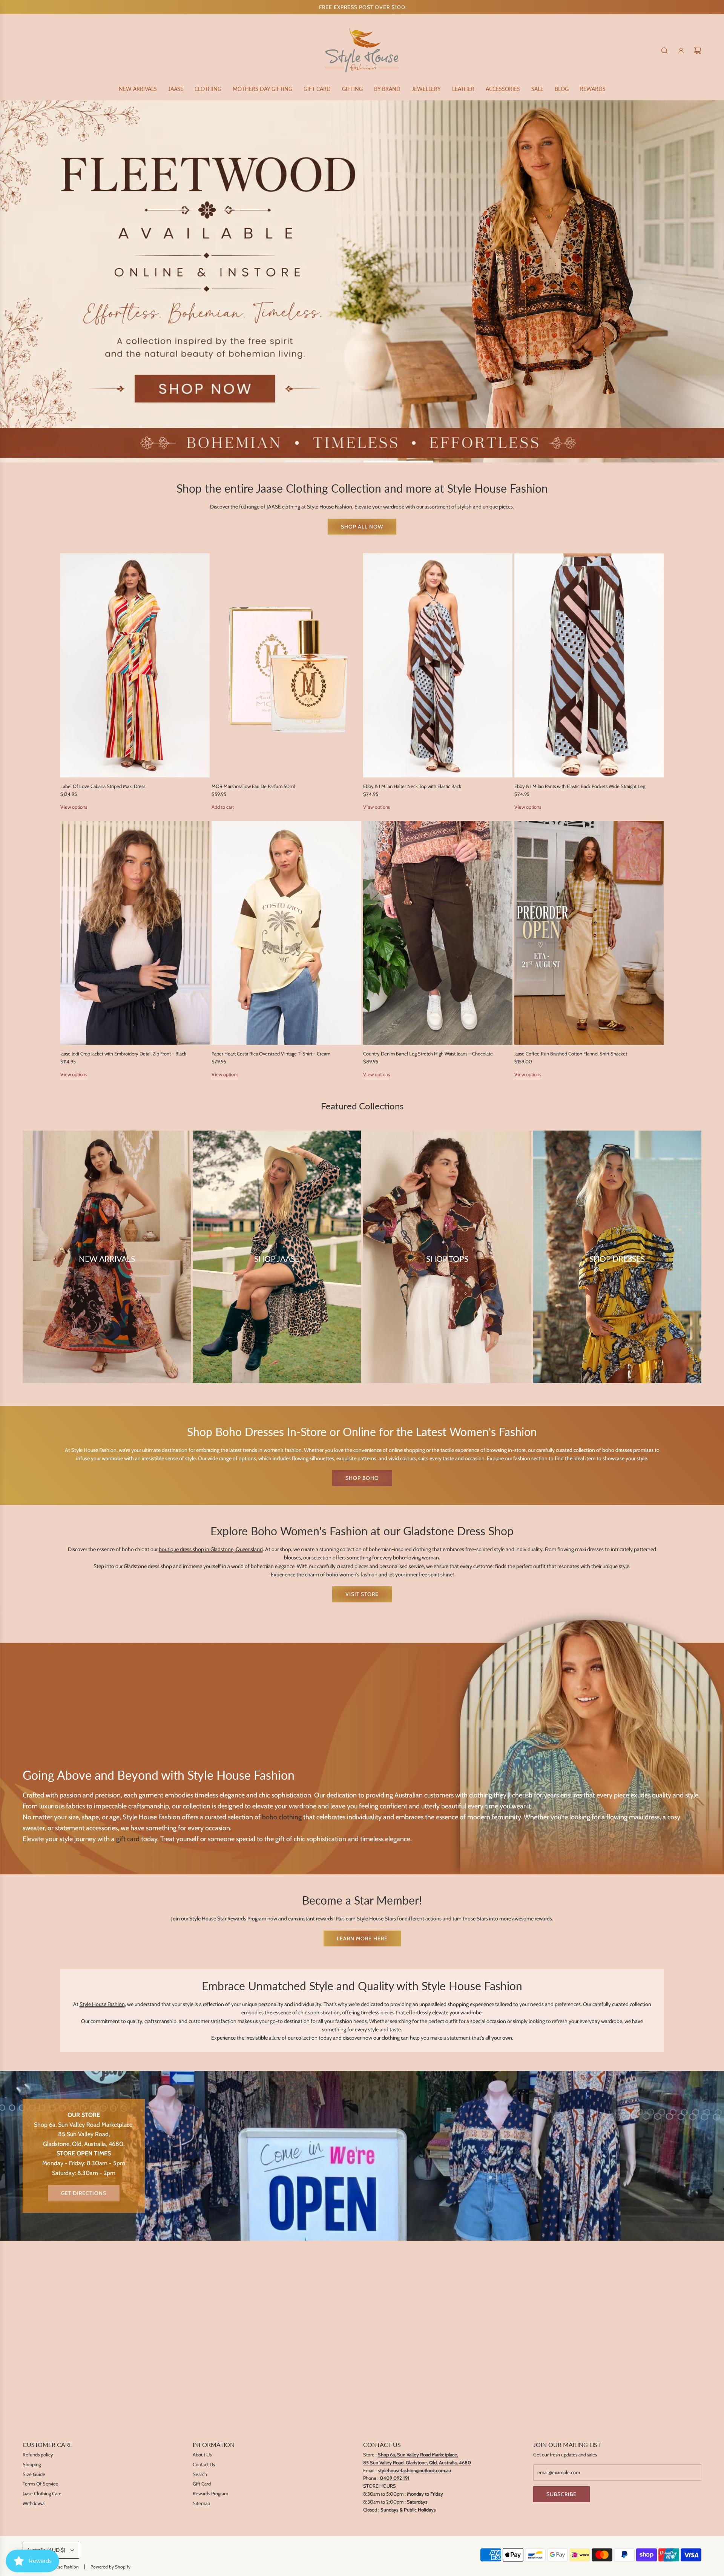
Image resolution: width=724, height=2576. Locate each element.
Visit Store (362, 1594)
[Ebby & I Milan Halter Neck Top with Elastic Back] (438, 665)
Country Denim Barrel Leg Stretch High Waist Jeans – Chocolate (428, 1054)
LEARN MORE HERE (362, 1939)
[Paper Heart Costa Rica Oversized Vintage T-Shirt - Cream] (286, 933)
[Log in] (681, 51)
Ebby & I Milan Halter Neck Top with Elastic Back (412, 786)
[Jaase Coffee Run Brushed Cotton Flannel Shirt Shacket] (589, 933)
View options (74, 807)
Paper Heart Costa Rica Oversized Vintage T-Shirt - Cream (271, 1054)
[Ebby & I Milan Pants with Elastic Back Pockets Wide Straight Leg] (589, 665)
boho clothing (282, 1817)
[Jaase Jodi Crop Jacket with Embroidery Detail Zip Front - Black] (135, 933)
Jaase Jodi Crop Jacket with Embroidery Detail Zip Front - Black (123, 1054)
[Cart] (698, 51)
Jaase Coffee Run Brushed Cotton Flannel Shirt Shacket (571, 1054)
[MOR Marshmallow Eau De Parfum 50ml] (286, 665)
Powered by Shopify (110, 2567)
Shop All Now (362, 527)
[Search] (664, 51)
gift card (128, 1839)
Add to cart (223, 807)
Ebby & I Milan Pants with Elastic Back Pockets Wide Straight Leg (580, 786)
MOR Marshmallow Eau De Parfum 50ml (253, 786)
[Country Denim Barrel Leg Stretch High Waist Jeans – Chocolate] (438, 933)
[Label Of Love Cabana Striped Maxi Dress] (135, 665)
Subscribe (561, 2494)
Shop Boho (362, 1478)
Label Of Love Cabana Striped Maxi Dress (103, 786)
